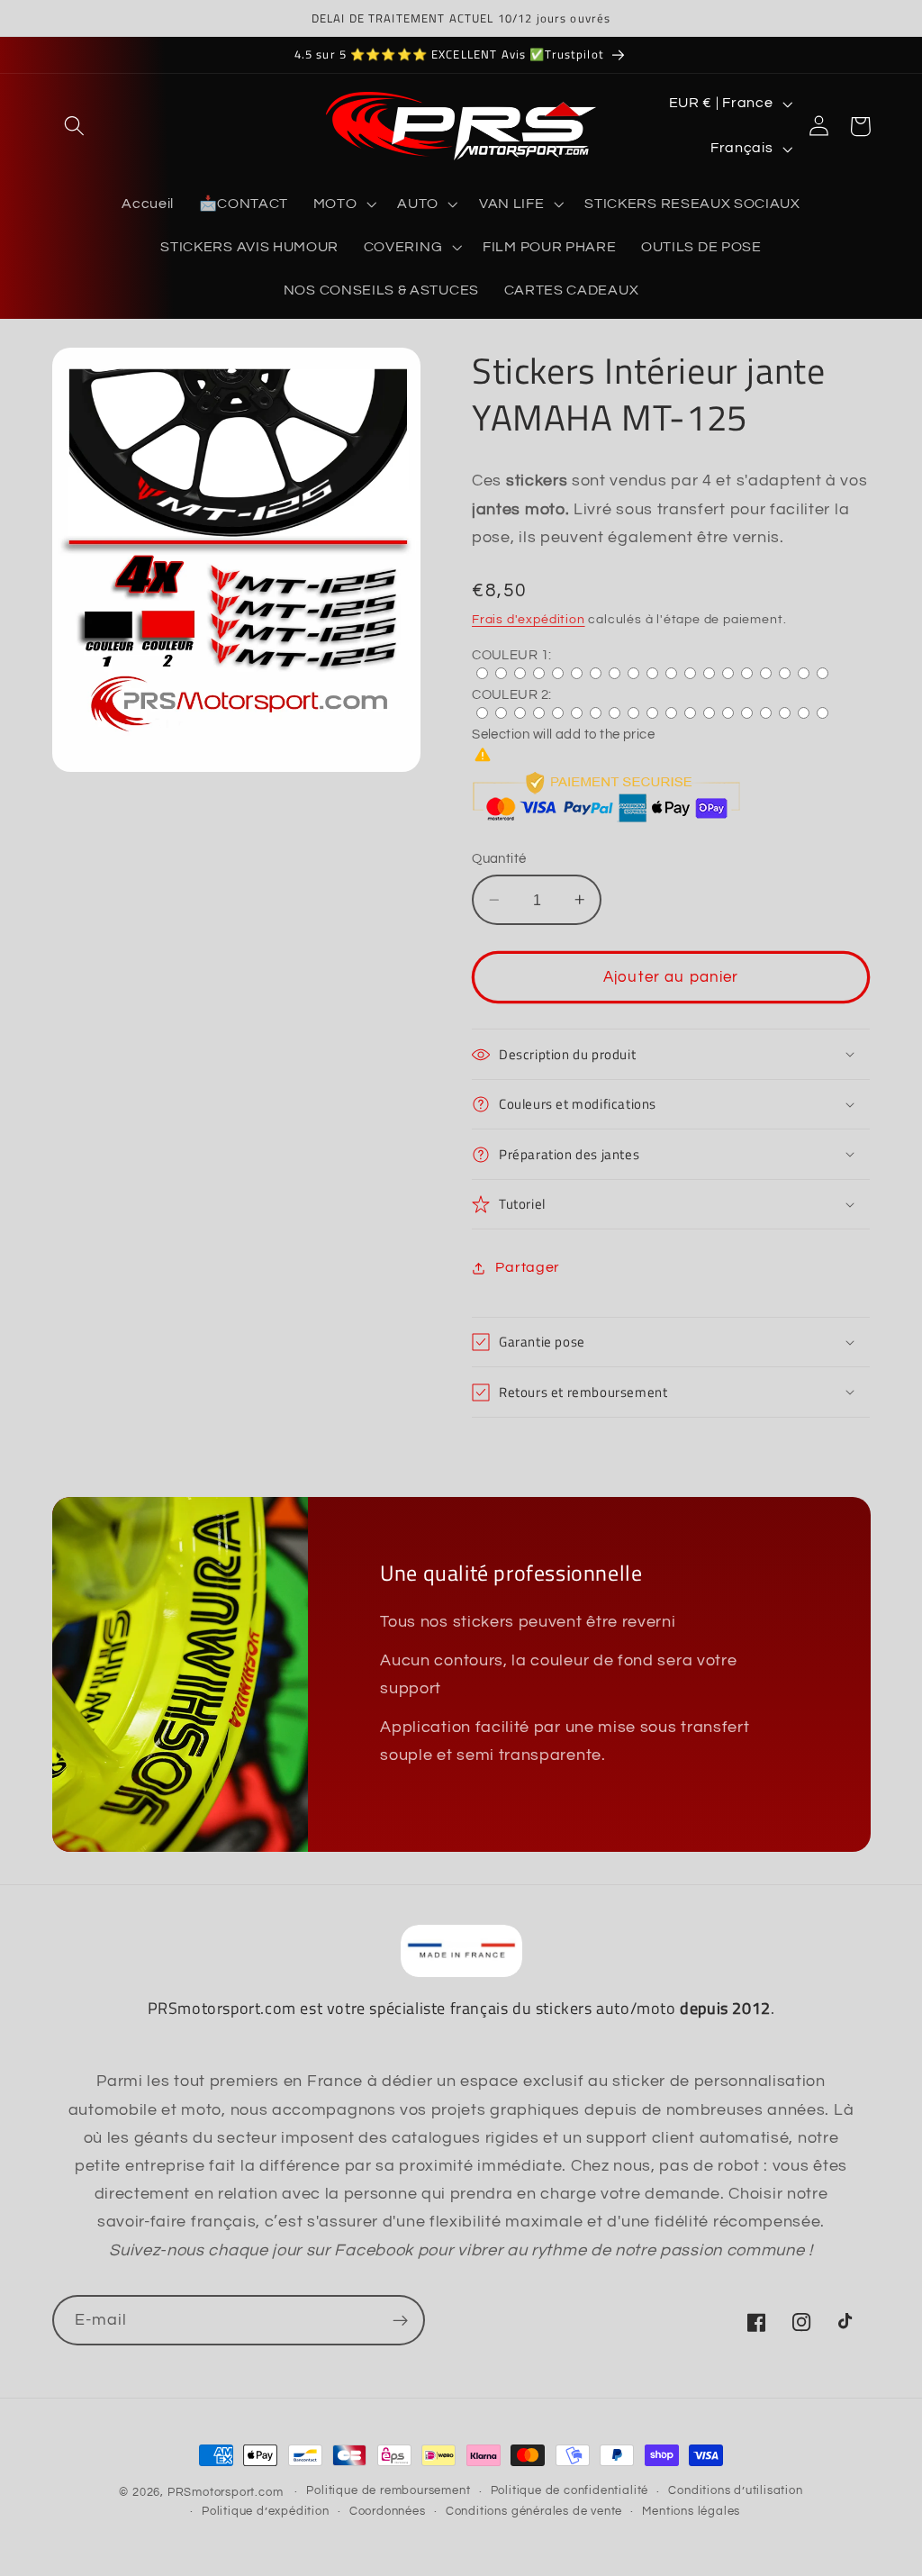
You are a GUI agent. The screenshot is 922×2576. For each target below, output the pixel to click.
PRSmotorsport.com (226, 2493)
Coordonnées (388, 2512)
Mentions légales (691, 2512)
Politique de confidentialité (570, 2491)
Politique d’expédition (266, 2512)
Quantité (499, 859)
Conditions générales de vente (534, 2512)
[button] (75, 127)
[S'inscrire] (400, 2320)
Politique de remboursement (388, 2491)
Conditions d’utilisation (735, 2491)
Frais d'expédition (529, 620)
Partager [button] (528, 1267)
